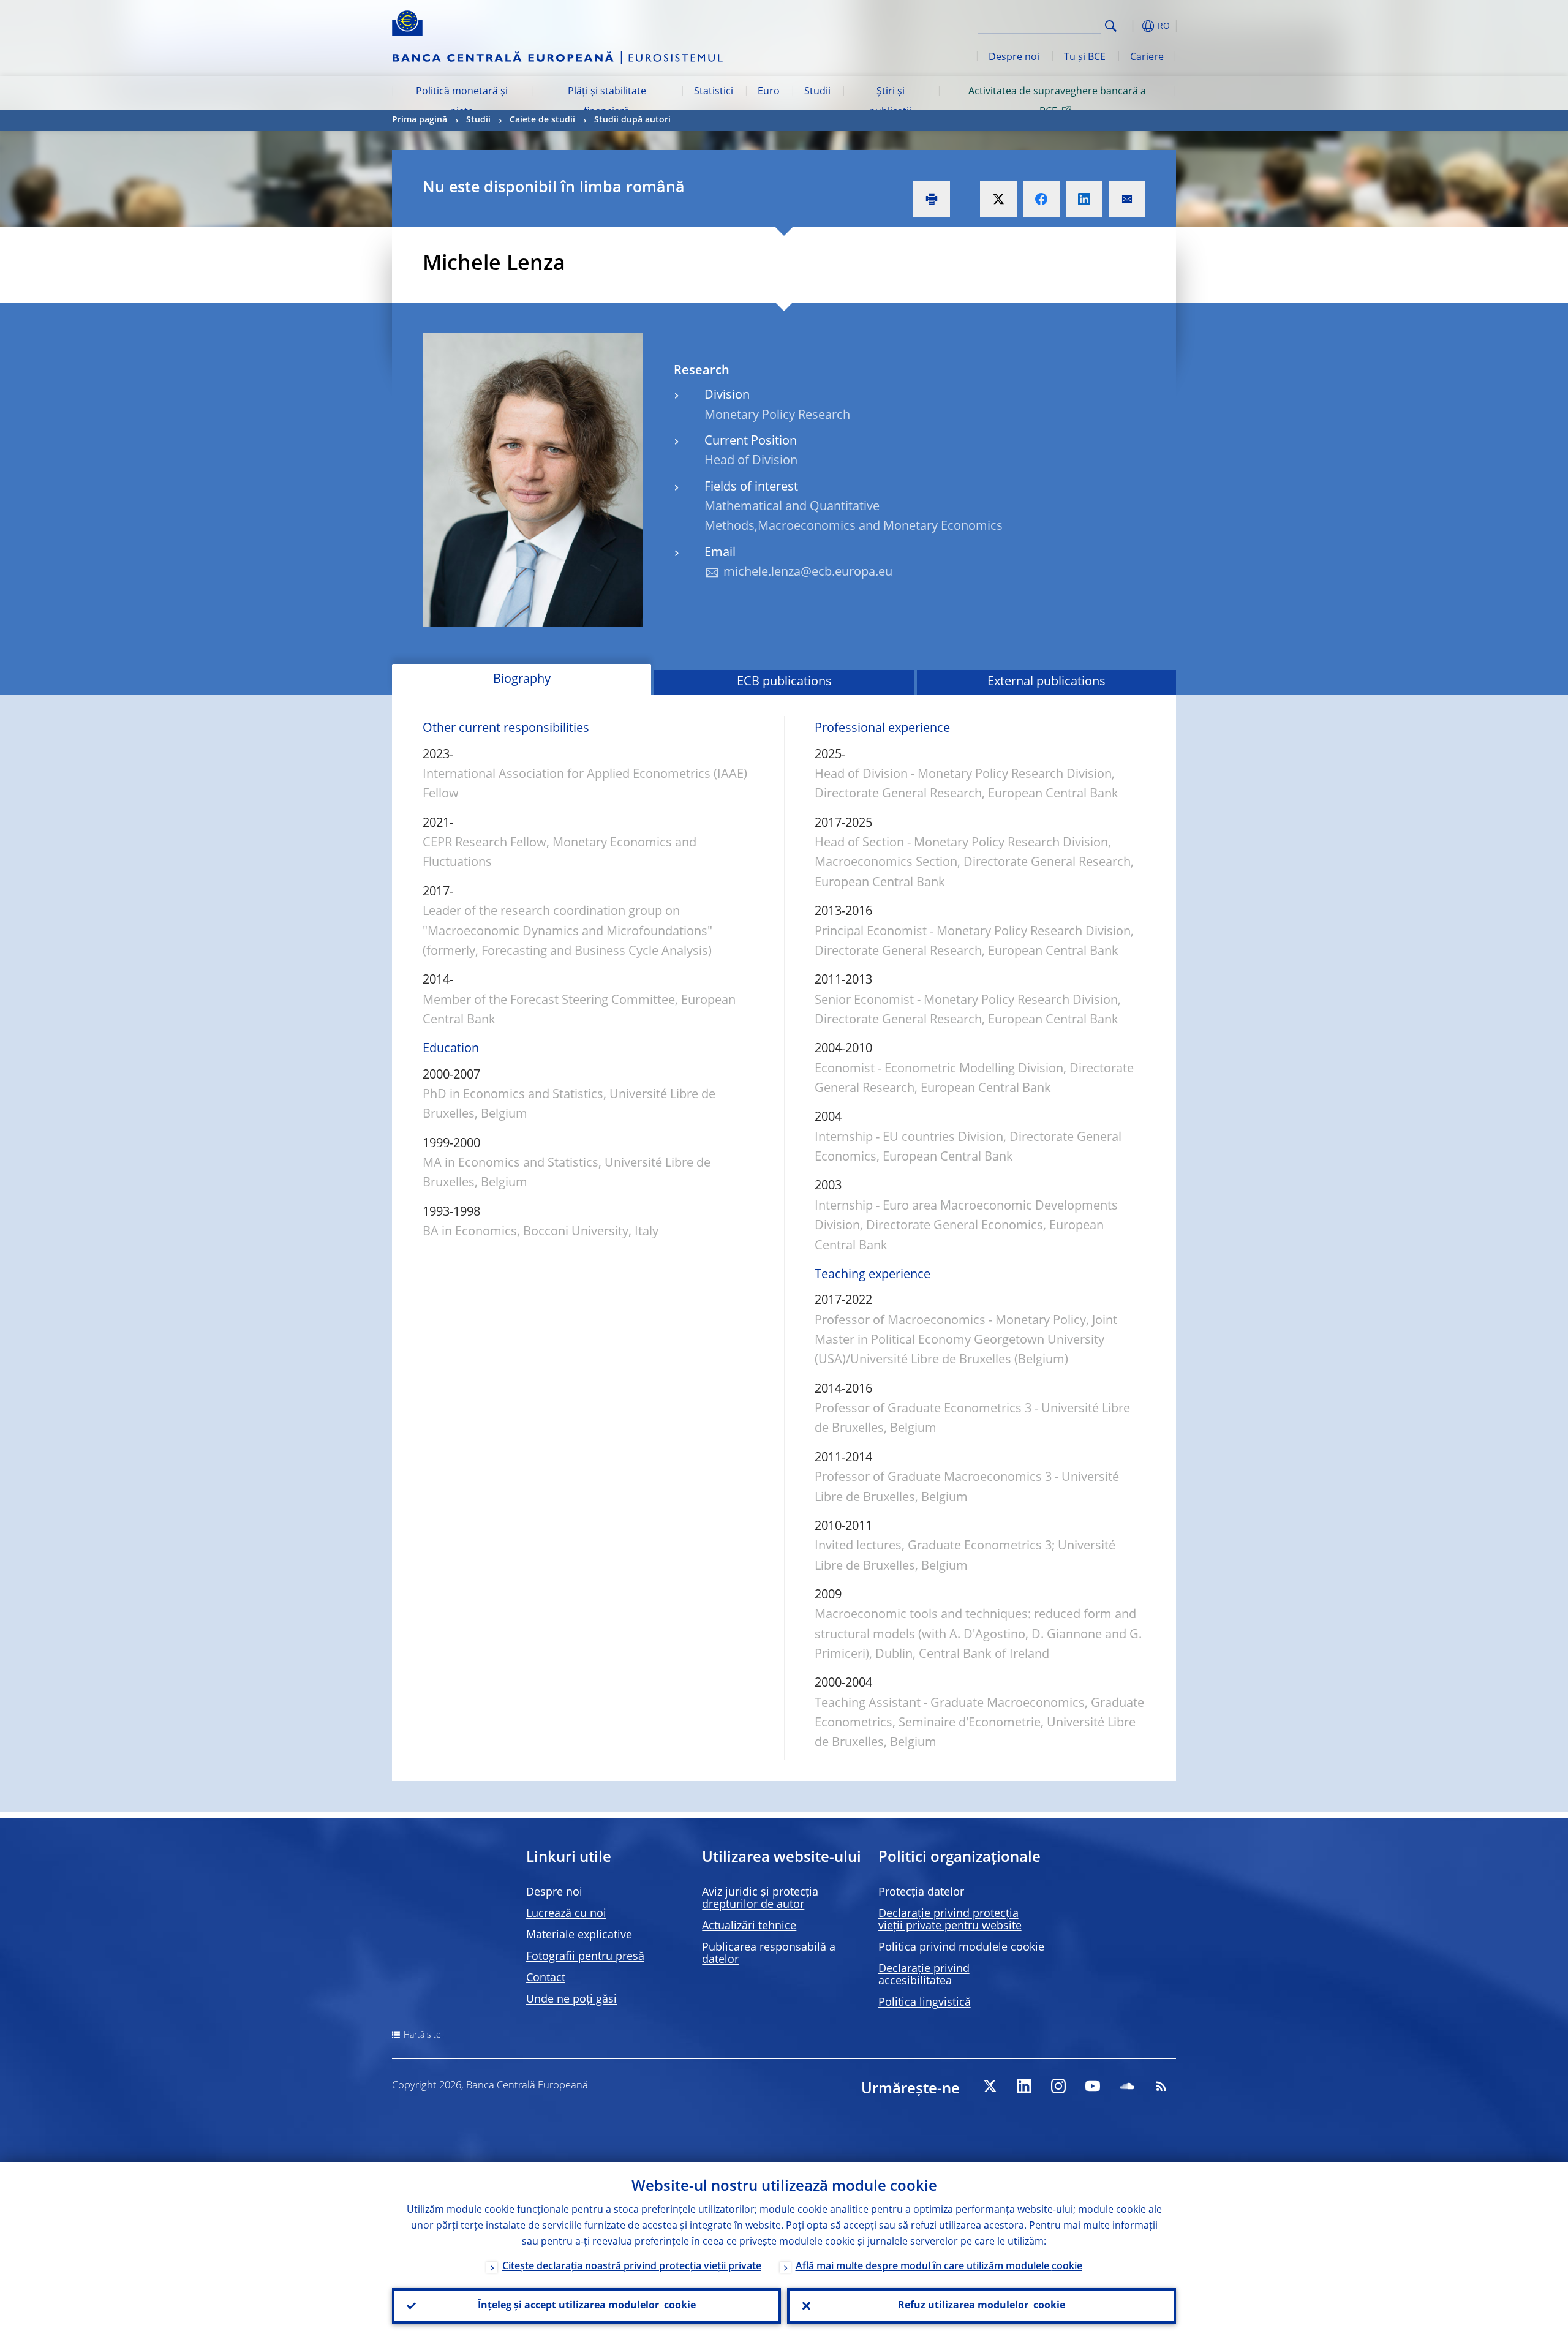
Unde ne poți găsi (571, 2000)
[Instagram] (1058, 2086)
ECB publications (784, 682)
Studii (817, 92)
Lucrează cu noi (566, 1914)
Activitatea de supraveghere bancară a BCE (1057, 102)
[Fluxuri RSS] (1161, 2086)
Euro (769, 92)
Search (1111, 26)
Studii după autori (632, 120)
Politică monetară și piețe (462, 102)
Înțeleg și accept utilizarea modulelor (587, 2306)
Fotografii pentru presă (585, 1957)
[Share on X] (998, 199)
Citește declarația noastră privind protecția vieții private (632, 2267)
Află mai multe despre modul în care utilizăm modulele (939, 2267)
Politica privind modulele (961, 1948)
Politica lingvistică (925, 2003)
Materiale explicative (579, 1935)
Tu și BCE (1085, 58)
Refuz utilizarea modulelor (982, 2306)
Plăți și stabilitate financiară (607, 102)
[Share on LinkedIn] (1084, 199)
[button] (1133, 26)
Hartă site (422, 2035)
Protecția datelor (921, 1892)
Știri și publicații (890, 102)
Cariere (1147, 58)
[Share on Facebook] (1041, 199)
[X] (990, 2086)
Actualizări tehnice (749, 1926)
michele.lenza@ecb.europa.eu (808, 573)
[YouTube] (1093, 2086)
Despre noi (1014, 58)
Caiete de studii (542, 120)
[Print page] (932, 199)
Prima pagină (420, 120)
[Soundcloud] (1127, 2086)
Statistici (714, 92)
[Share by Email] (1127, 199)
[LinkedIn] (1024, 2086)
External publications (1046, 682)
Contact (546, 1978)
